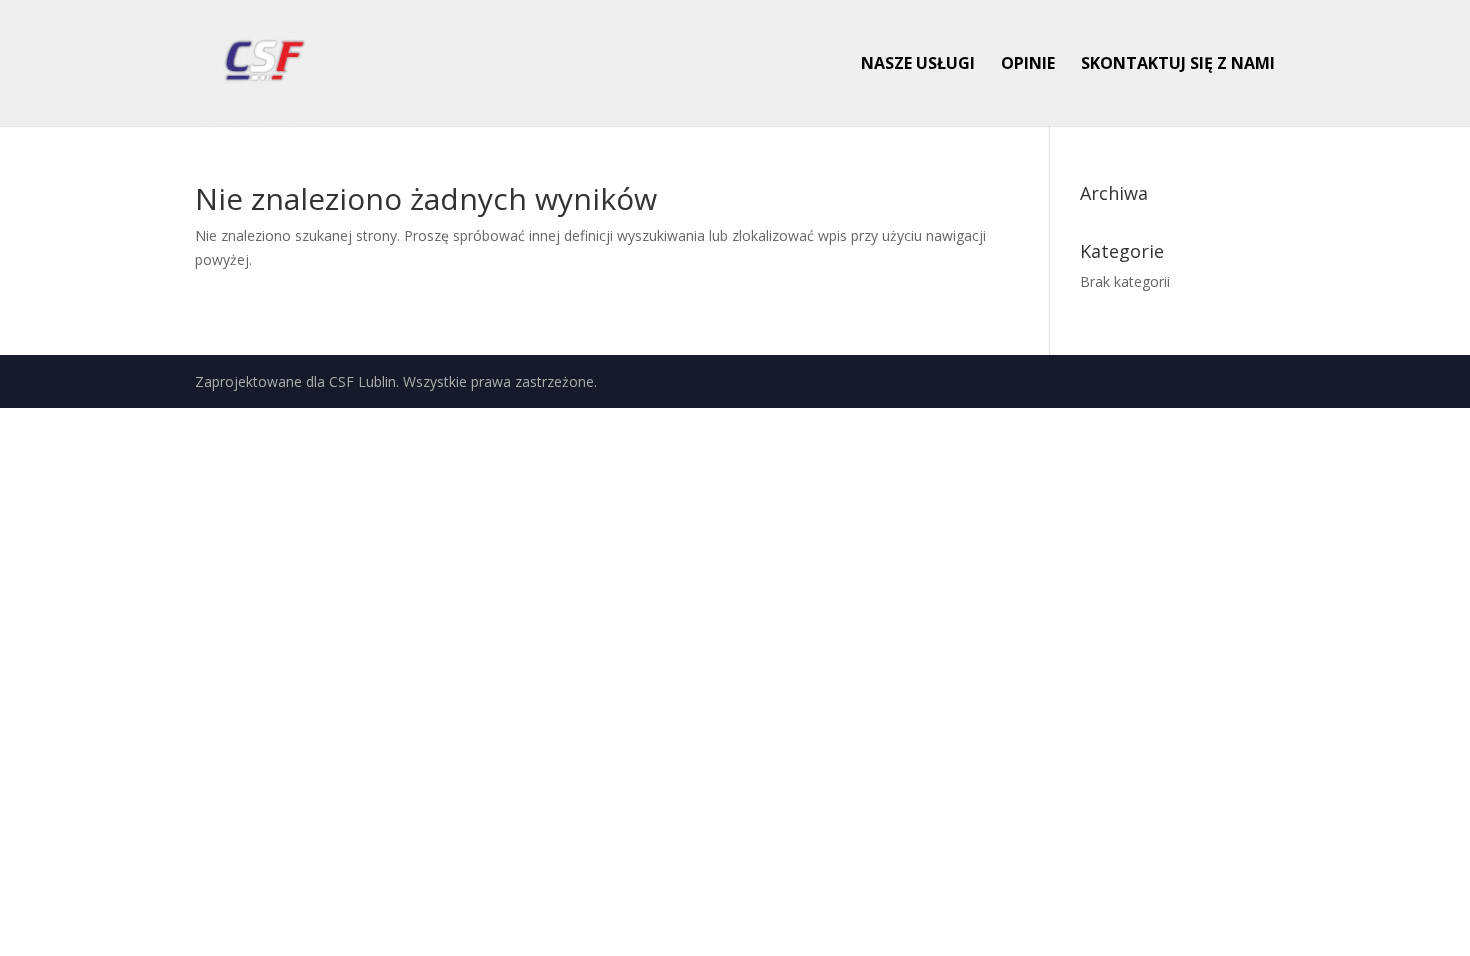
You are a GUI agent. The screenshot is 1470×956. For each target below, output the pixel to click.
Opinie (1028, 65)
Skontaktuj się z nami (1178, 65)
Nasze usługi (918, 65)
